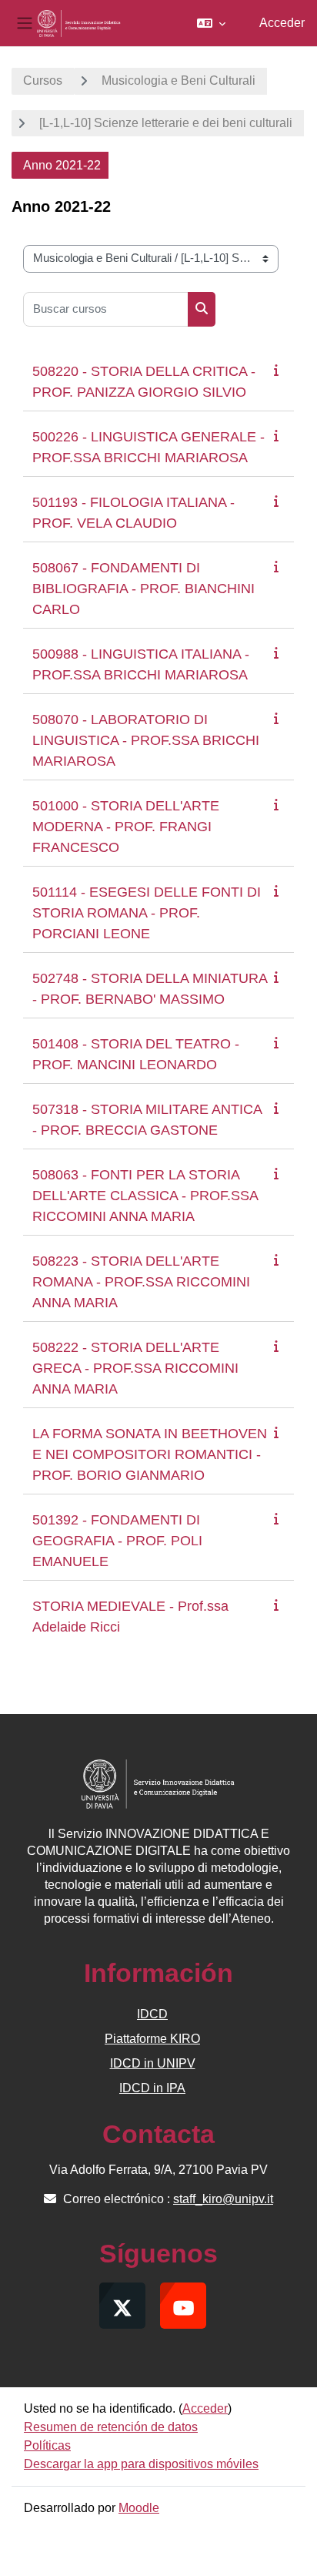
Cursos (43, 80)
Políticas (47, 2445)
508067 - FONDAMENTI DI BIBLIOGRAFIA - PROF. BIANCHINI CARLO (143, 589)
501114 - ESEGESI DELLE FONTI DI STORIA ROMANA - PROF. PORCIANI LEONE (147, 913)
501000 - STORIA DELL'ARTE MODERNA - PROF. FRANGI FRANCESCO (126, 827)
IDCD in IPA (152, 2088)
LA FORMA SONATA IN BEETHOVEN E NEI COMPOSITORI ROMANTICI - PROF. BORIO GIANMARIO (150, 1454)
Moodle (139, 2508)
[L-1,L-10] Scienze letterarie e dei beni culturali (166, 123)
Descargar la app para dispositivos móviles (141, 2464)
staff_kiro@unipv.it (223, 2199)
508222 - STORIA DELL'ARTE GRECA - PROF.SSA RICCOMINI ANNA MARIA (135, 1368)
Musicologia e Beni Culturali (179, 80)
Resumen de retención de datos (111, 2427)
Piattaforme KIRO (152, 2039)
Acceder (282, 23)
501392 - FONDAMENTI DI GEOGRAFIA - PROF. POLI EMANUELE (117, 1541)
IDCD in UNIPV (153, 2063)
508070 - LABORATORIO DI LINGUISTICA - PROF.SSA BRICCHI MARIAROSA (146, 740)
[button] (211, 23)
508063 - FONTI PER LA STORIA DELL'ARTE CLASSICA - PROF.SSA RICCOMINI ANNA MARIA (145, 1196)
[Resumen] (279, 370)
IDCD (152, 2014)
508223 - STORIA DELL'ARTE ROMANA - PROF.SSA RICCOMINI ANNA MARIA (141, 1282)
